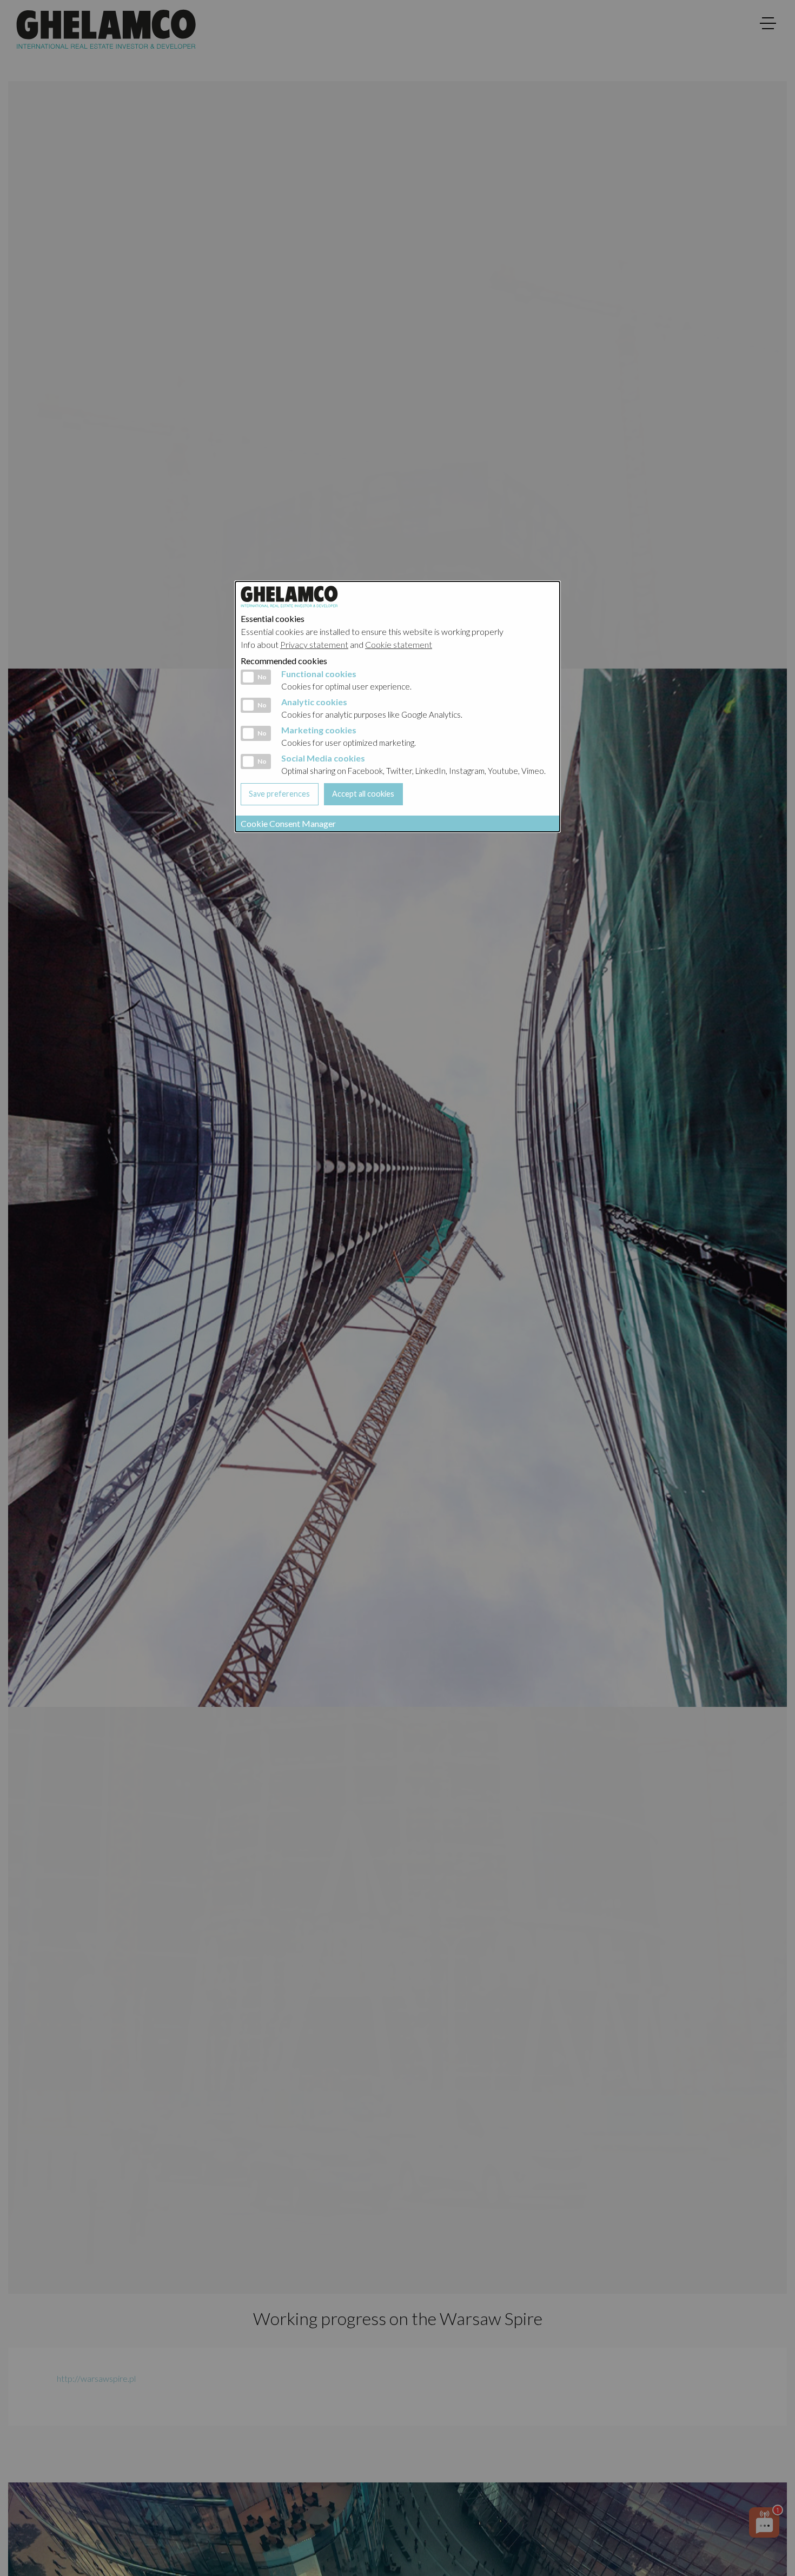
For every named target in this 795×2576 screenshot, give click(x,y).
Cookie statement (399, 644)
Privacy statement (314, 644)
